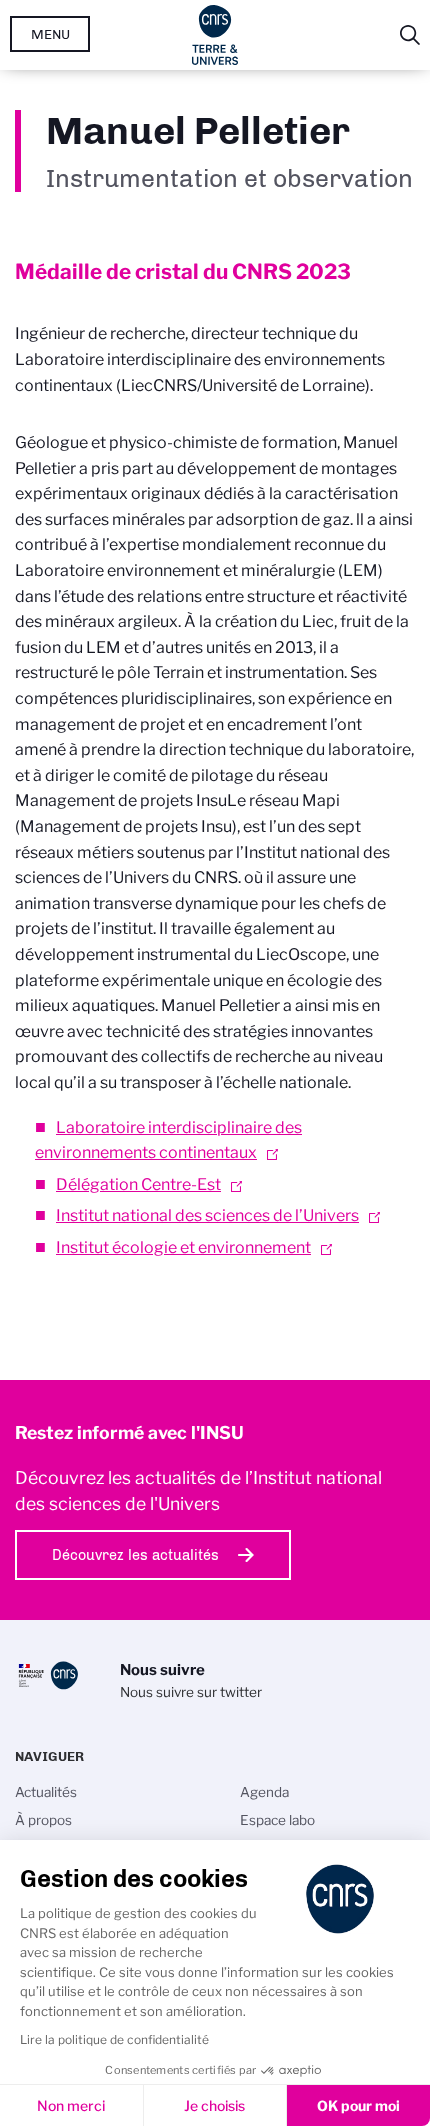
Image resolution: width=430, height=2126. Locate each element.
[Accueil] (215, 35)
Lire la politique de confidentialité (114, 2039)
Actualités (46, 1792)
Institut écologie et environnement (183, 1247)
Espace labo (277, 1820)
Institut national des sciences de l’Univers (207, 1215)
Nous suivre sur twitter (191, 1692)
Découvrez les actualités (135, 1555)
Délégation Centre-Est (138, 1184)
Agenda (264, 1792)
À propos (43, 1820)
